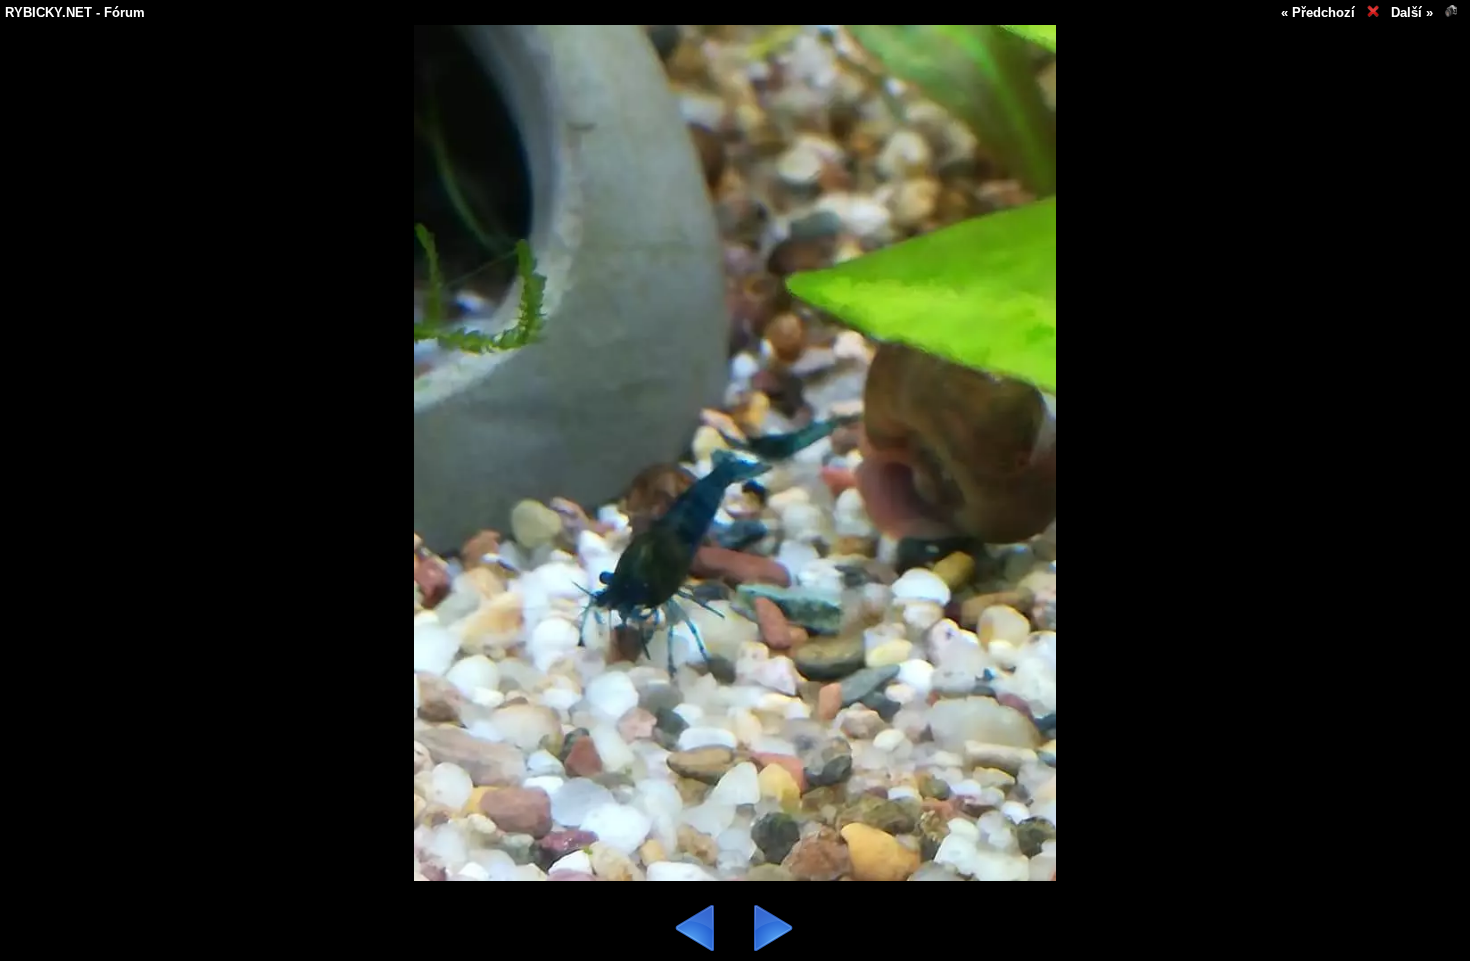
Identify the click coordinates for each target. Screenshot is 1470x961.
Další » (1412, 12)
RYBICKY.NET (48, 12)
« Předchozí (1318, 12)
